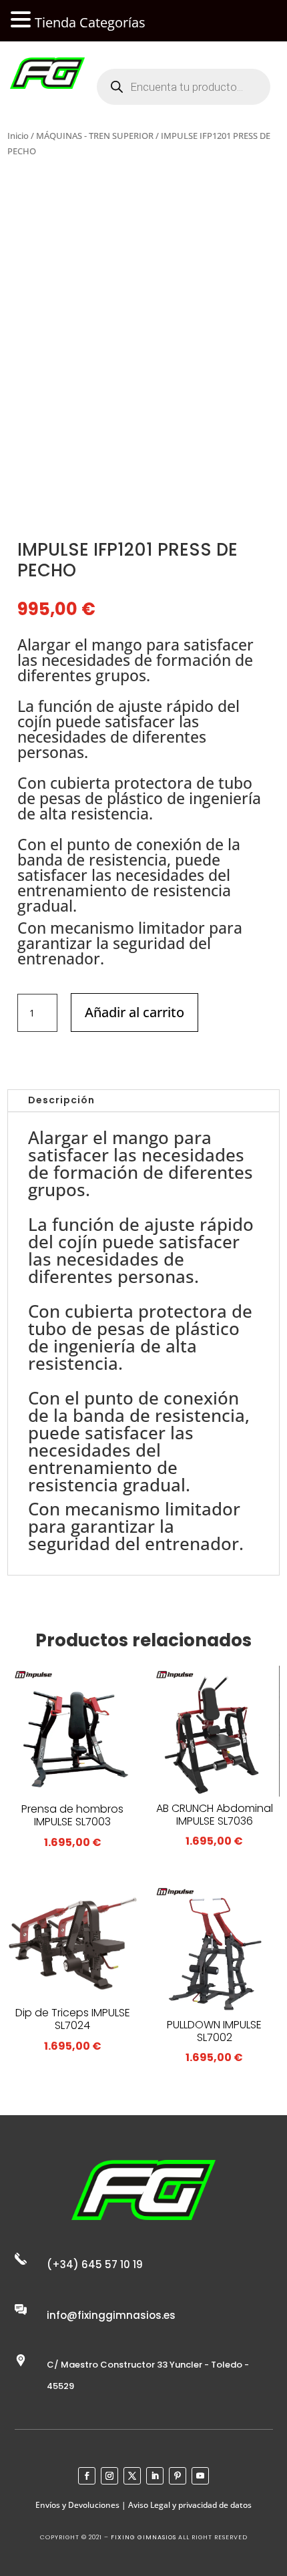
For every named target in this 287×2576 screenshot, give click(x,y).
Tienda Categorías (90, 22)
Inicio (18, 136)
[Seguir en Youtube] (200, 2476)
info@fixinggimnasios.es (111, 2315)
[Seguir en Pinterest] (178, 2476)
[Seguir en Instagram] (109, 2476)
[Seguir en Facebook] (87, 2476)
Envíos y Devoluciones (77, 2505)
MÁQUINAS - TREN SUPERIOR (95, 136)
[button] (23, 20)
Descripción (61, 1100)
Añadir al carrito (134, 1012)
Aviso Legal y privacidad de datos (190, 2505)
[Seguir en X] (132, 2476)
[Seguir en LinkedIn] (155, 2476)
